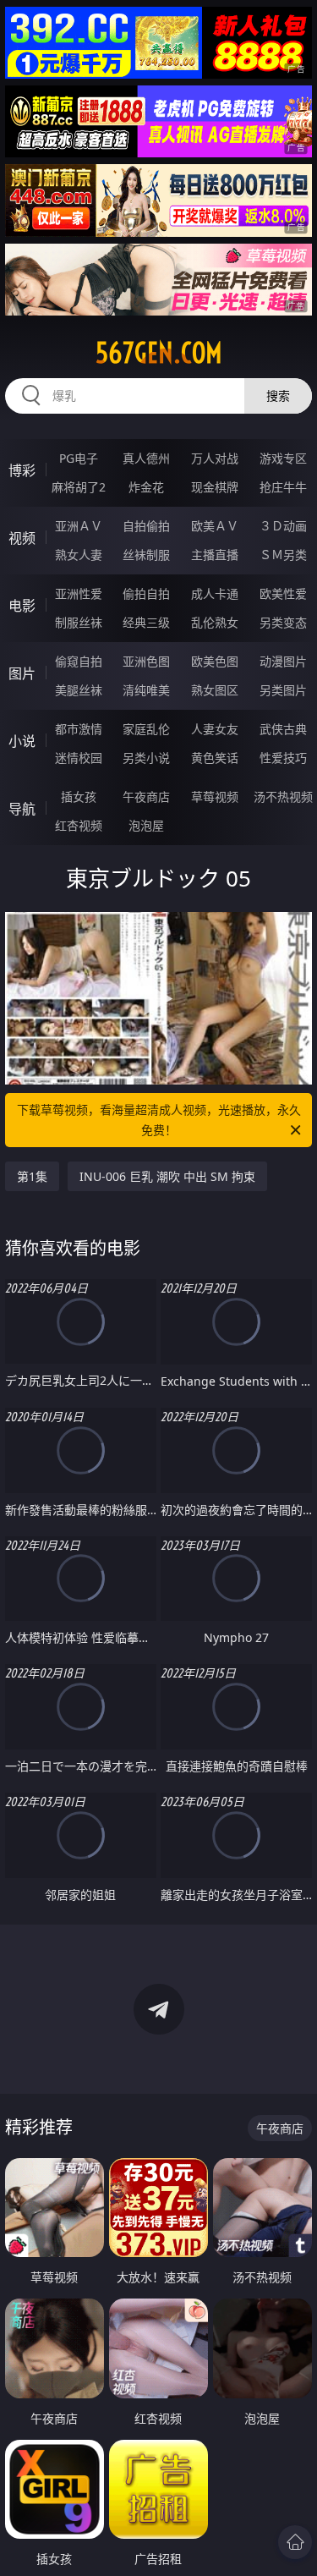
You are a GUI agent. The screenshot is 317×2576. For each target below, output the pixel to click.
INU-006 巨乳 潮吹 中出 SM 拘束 (167, 1176)
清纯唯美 (146, 690)
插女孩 (79, 796)
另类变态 (283, 622)
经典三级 (146, 622)
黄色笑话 (215, 758)
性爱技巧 (283, 758)
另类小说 (146, 758)
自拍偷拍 (146, 526)
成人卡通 (215, 593)
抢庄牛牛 (283, 487)
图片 (22, 673)
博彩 (22, 470)
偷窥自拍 (79, 661)
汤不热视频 (283, 796)
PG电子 (79, 458)
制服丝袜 (79, 622)
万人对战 (215, 458)
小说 (22, 741)
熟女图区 (215, 690)
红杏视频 (79, 825)
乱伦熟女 (215, 622)
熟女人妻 (79, 555)
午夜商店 (146, 796)
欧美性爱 (283, 593)
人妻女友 (215, 729)
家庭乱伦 (146, 729)
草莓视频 (215, 796)
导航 (22, 809)
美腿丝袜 (79, 690)
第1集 (32, 1176)
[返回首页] (295, 2542)
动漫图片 (283, 661)
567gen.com (159, 353)
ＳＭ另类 (283, 555)
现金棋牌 (215, 487)
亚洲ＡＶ (79, 526)
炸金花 (146, 487)
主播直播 (215, 555)
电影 (22, 606)
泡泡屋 (146, 825)
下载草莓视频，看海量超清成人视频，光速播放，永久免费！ (159, 1120)
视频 (22, 538)
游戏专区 (283, 458)
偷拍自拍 (146, 593)
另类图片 (283, 690)
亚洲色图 (146, 661)
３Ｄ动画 (283, 526)
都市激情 (79, 729)
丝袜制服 (146, 555)
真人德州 (146, 458)
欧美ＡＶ (215, 526)
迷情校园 (79, 758)
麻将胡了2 (79, 487)
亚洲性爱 (79, 593)
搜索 (278, 395)
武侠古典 (283, 729)
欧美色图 (215, 661)
